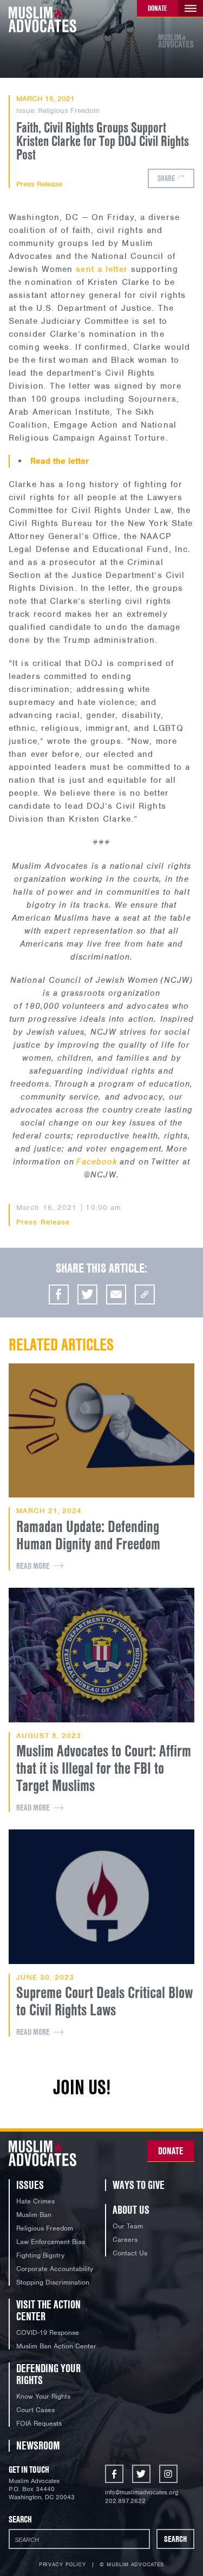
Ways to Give (139, 2185)
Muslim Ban (34, 2215)
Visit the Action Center (48, 2310)
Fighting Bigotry (40, 2255)
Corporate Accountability (55, 2269)
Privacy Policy (63, 2565)
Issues (30, 2185)
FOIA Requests (39, 2423)
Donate (158, 8)
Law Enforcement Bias (51, 2242)
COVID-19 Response (48, 2332)
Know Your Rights (43, 2396)
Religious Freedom (69, 111)
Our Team (128, 2226)
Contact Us (130, 2253)
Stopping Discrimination (53, 2282)
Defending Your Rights (48, 2374)
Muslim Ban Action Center (56, 2346)
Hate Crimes (35, 2201)
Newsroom (38, 2445)
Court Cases (35, 2410)
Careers (125, 2239)
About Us (131, 2210)
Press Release (39, 184)
